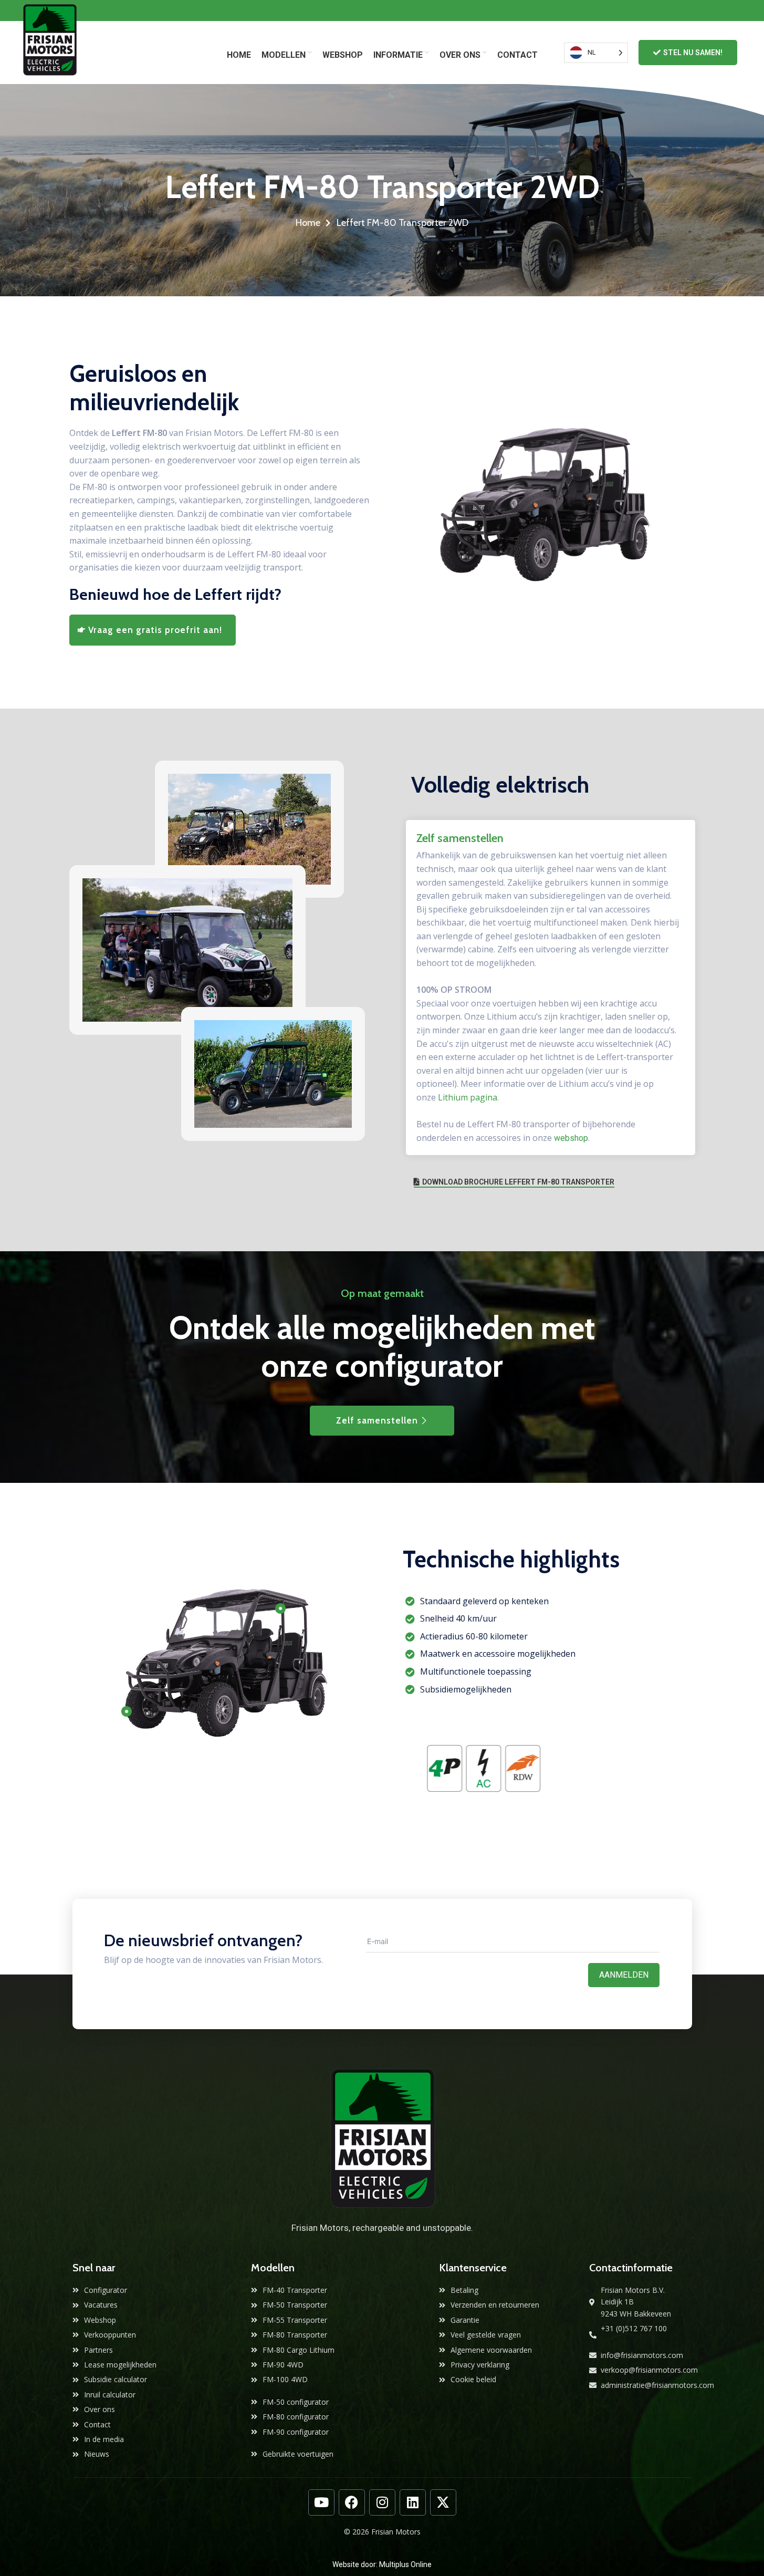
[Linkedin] (413, 2502)
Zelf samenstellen (377, 1420)
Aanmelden (624, 1975)
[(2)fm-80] (541, 508)
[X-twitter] (443, 2502)
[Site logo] (50, 52)
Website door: (356, 2564)
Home (308, 223)
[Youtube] (321, 2502)
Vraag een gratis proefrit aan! (155, 630)
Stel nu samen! (693, 53)
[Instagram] (382, 2502)
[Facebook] (352, 2502)
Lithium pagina (468, 1097)
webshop (571, 1138)
